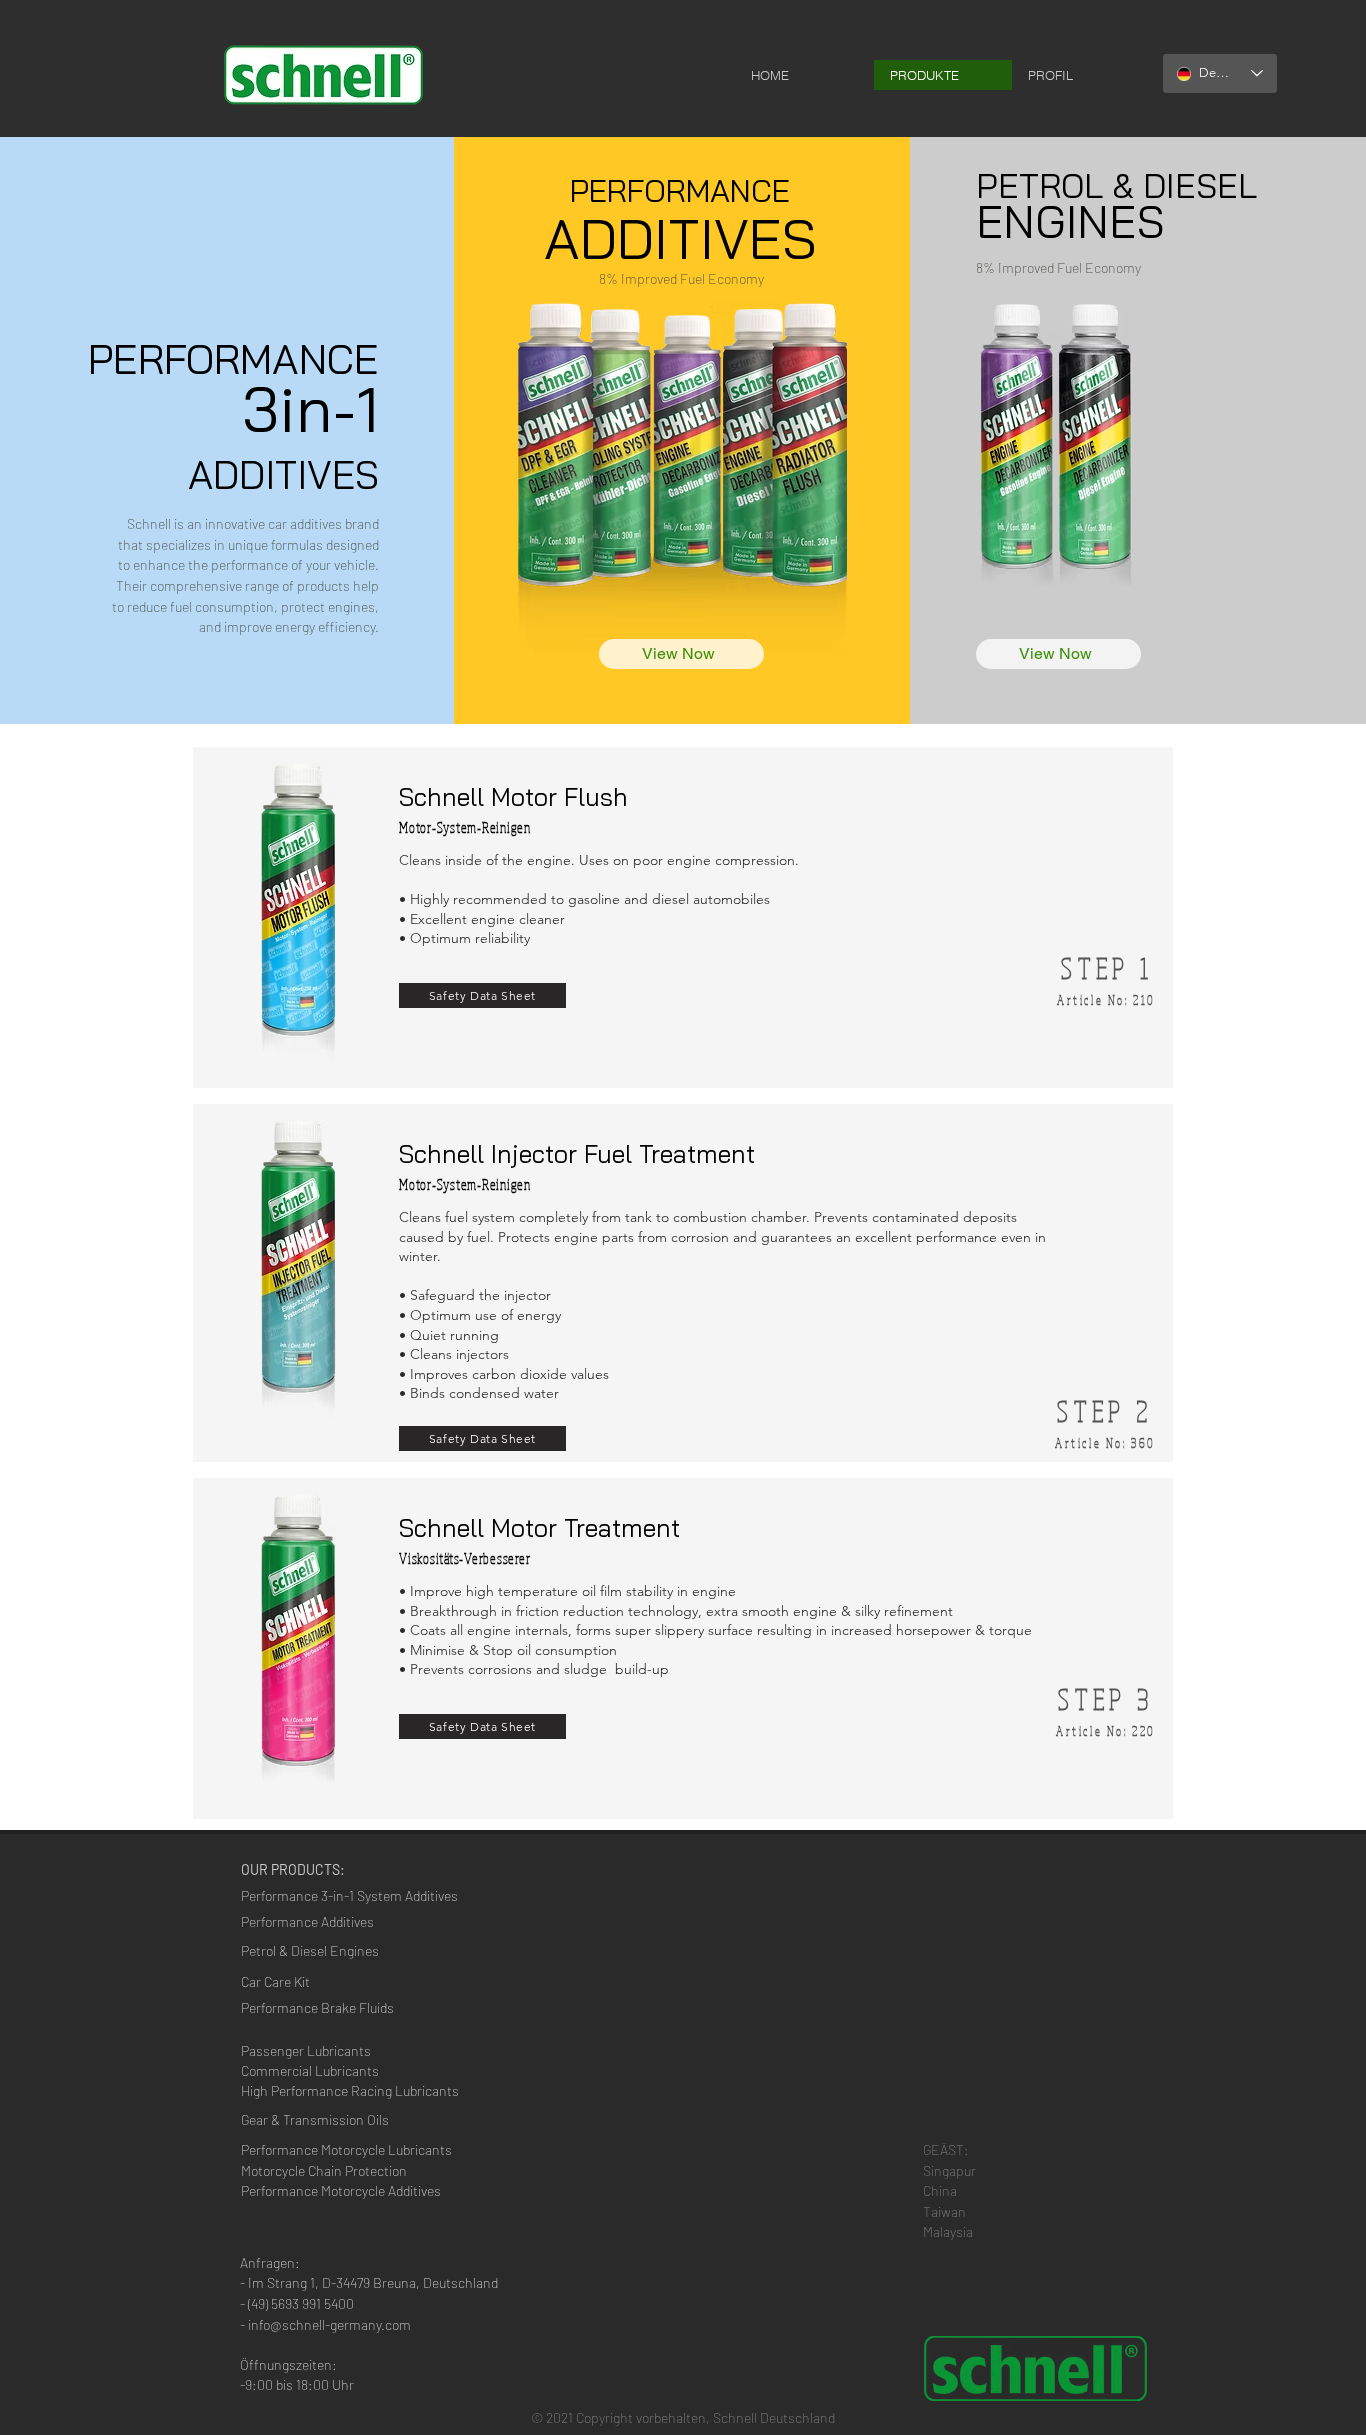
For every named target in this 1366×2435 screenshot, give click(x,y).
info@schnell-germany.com (329, 2324)
